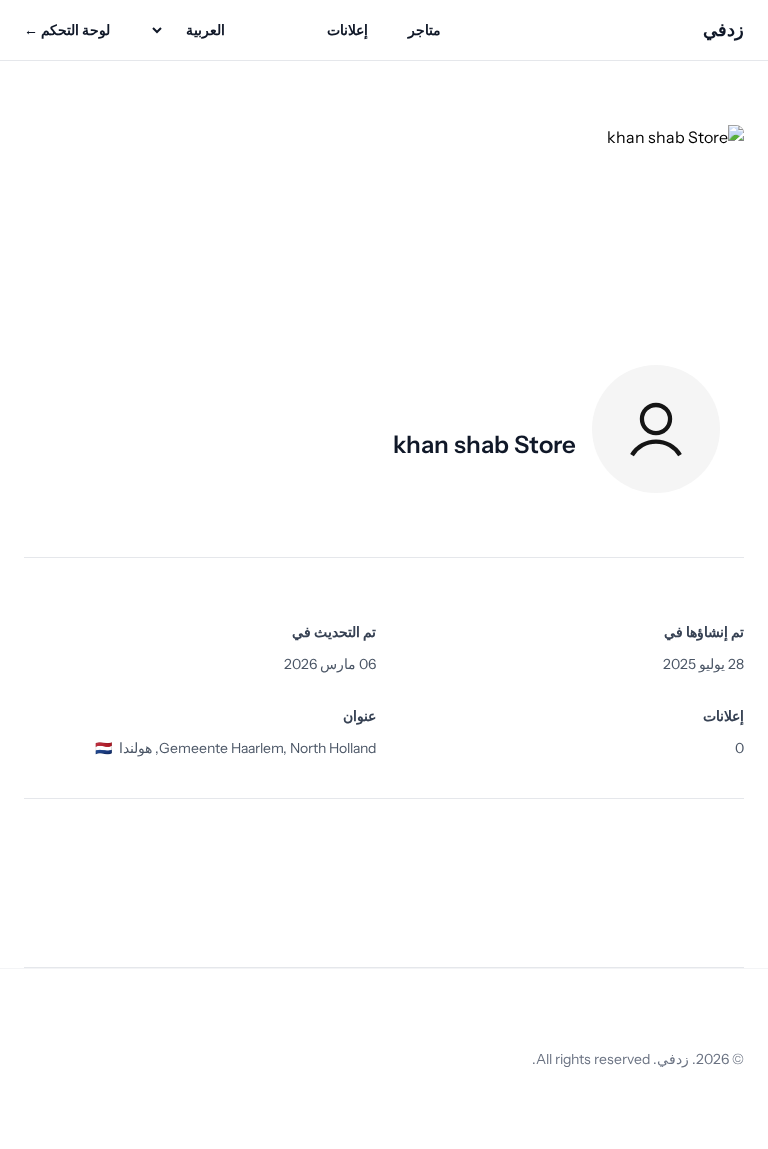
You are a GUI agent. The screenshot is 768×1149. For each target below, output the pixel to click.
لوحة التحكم (67, 30)
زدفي (723, 30)
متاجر (424, 30)
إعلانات (347, 30)
